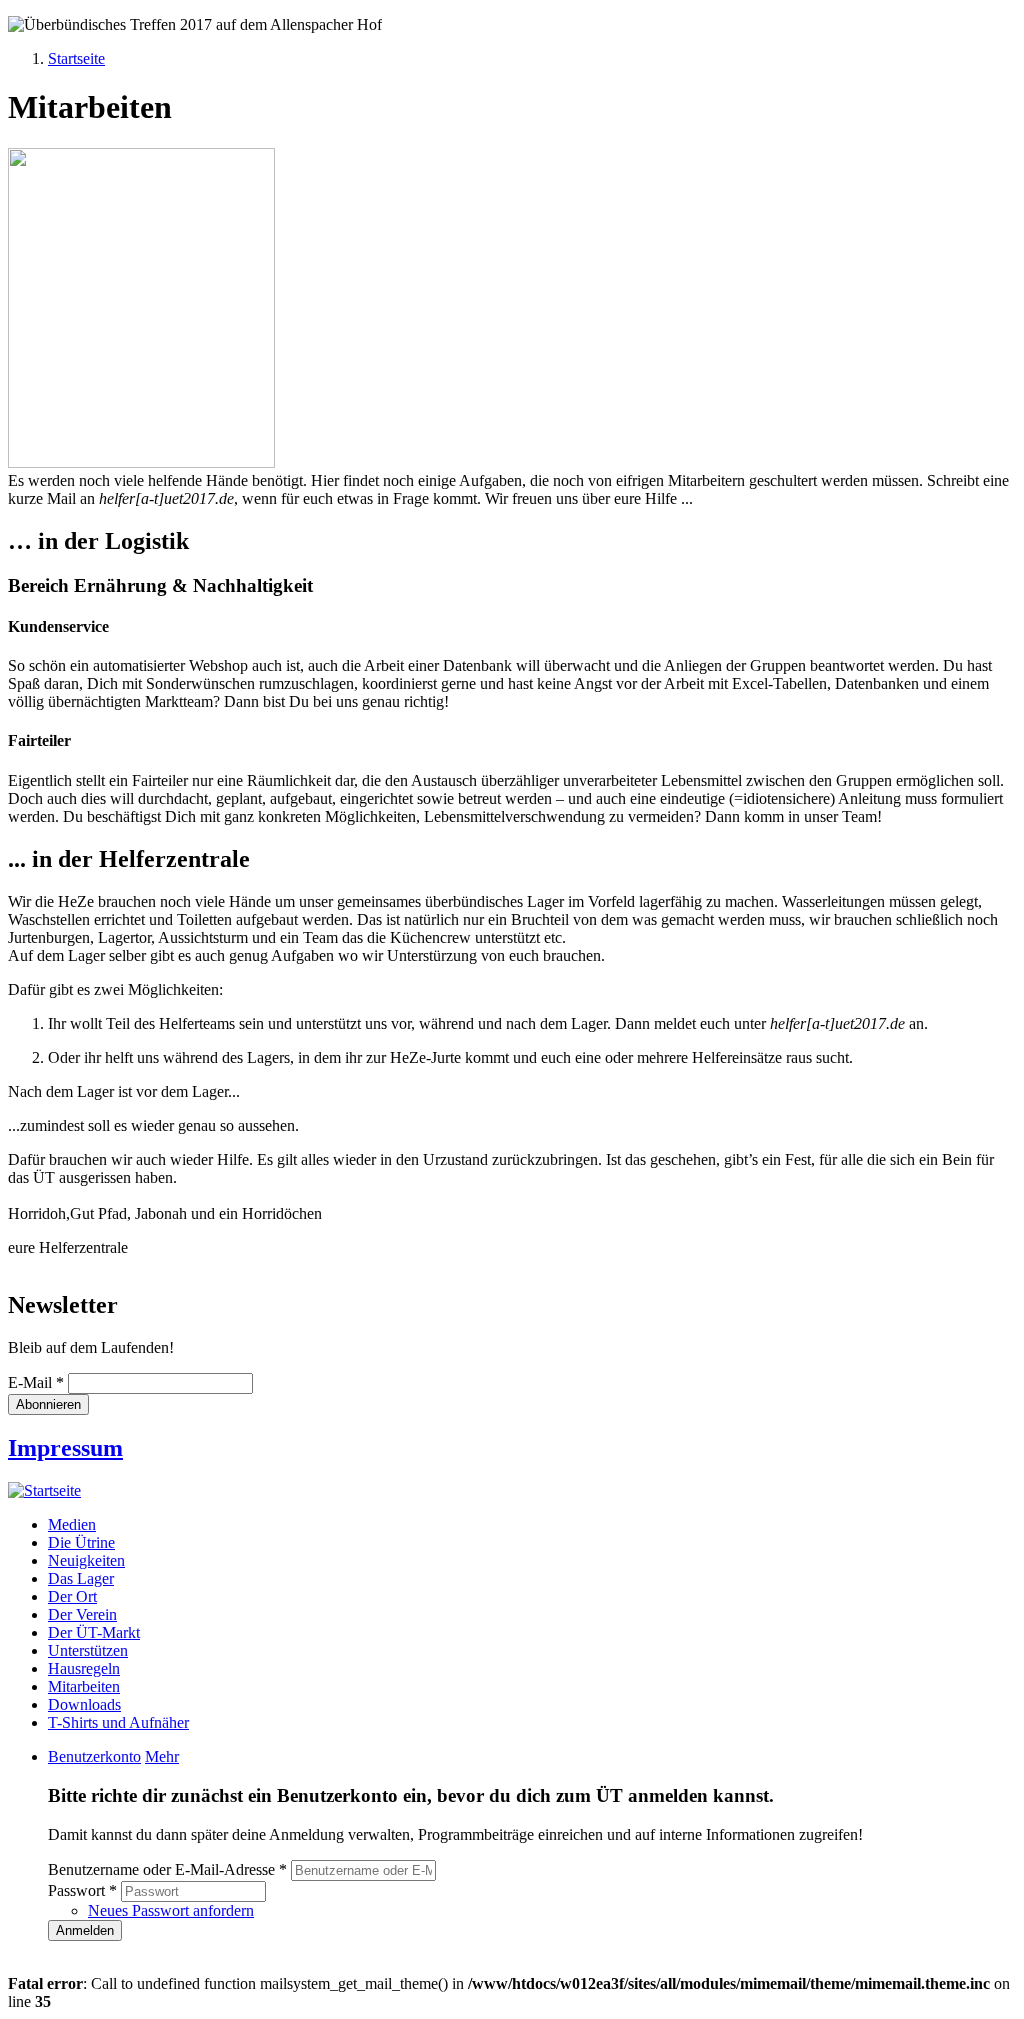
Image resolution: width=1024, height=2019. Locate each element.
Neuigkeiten (86, 1560)
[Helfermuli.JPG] (141, 462)
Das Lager (81, 1578)
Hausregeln (84, 1668)
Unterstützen (88, 1650)
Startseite (76, 58)
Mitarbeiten (84, 1686)
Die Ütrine (81, 1542)
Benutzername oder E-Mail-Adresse (167, 1869)
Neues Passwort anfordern (171, 1910)
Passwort (82, 1890)
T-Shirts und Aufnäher (118, 1722)
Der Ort (72, 1596)
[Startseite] (44, 1490)
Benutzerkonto (94, 1756)
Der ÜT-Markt (94, 1632)
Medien (72, 1524)
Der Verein (82, 1614)
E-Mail (36, 1382)
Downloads (84, 1704)
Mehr (162, 1756)
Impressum (65, 1448)
